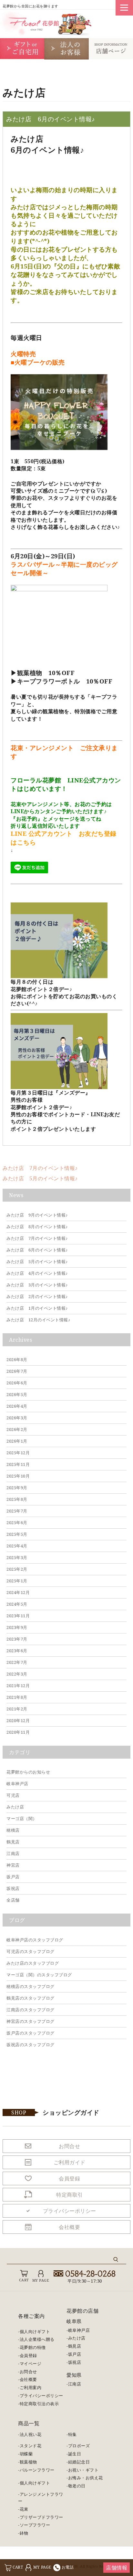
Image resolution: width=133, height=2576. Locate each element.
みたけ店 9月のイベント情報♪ (37, 1215)
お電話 (68, 2567)
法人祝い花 (31, 2434)
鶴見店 (13, 1842)
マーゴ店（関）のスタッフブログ (39, 1975)
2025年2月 (17, 1569)
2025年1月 (17, 1581)
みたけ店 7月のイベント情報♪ (40, 1168)
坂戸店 (13, 1877)
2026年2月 (17, 1429)
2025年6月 (17, 1523)
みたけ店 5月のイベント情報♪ (40, 1178)
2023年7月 (17, 1639)
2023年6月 (17, 1651)
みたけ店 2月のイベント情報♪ (37, 1296)
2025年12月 (18, 1453)
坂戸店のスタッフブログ (31, 2033)
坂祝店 (13, 1888)
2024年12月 (18, 1592)
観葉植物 (28, 2462)
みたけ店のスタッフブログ (33, 1963)
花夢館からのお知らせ (28, 1772)
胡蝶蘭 (26, 2454)
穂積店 (13, 1830)
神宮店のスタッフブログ (31, 2021)
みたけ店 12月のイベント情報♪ (38, 1320)
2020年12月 (18, 1720)
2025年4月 (17, 1546)
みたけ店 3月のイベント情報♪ (37, 1285)
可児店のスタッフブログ (31, 1951)
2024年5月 (17, 1604)
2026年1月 (17, 1441)
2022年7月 (17, 1662)
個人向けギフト (35, 2331)
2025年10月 (18, 1476)
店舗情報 (117, 2568)
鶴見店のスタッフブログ (31, 1998)
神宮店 (13, 1865)
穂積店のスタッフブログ (31, 1986)
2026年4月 (17, 1406)
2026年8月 (17, 1359)
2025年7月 (17, 1511)
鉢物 (24, 2533)
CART (18, 2567)
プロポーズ (79, 2446)
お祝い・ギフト (83, 2470)
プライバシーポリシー (41, 2396)
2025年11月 (18, 1464)
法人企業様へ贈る (37, 2339)
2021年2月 (17, 1709)
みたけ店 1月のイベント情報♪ (37, 1308)
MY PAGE (42, 2567)
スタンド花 (31, 2446)
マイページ (31, 2363)
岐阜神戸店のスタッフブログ (35, 1940)
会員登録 (28, 2355)
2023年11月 (18, 1616)
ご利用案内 (31, 2387)
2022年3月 (17, 1674)
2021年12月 (18, 1686)
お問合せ (28, 2372)
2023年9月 (17, 1627)
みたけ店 (15, 1807)
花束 (24, 2509)
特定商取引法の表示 (39, 2404)
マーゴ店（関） (22, 1818)
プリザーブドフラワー (41, 2517)
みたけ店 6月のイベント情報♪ (37, 1250)
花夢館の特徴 (33, 2347)
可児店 (13, 1795)
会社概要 (28, 2379)
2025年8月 (17, 1499)
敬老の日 (77, 2486)
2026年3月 (17, 1418)
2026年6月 (17, 1383)
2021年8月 (17, 1697)
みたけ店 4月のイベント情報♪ (37, 1273)
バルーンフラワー (37, 2470)
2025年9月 (17, 1488)
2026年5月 (17, 1394)
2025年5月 (17, 1534)
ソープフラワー (35, 2525)
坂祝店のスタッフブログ (31, 2045)
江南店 (13, 1853)
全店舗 (13, 1900)
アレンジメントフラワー (41, 2498)
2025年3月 (17, 1557)
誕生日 (75, 2454)
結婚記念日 (79, 2462)
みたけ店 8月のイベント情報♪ (37, 1227)
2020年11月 (18, 1732)
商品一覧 (29, 2423)
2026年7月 (17, 1371)
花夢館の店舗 (82, 2311)
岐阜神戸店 (17, 1784)
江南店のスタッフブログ (31, 2010)
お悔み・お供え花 (86, 2478)
